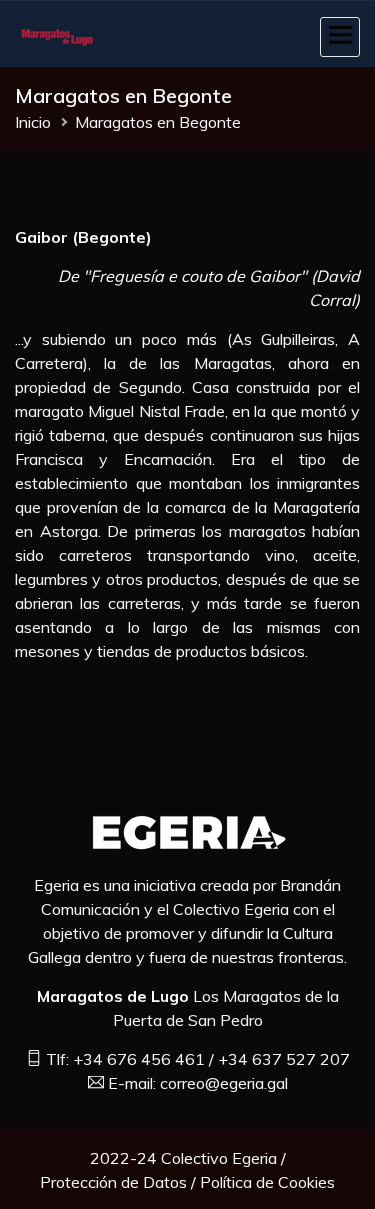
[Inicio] (60, 34)
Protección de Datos (113, 1182)
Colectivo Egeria (219, 1158)
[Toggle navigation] (340, 37)
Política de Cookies (267, 1182)
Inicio (33, 122)
